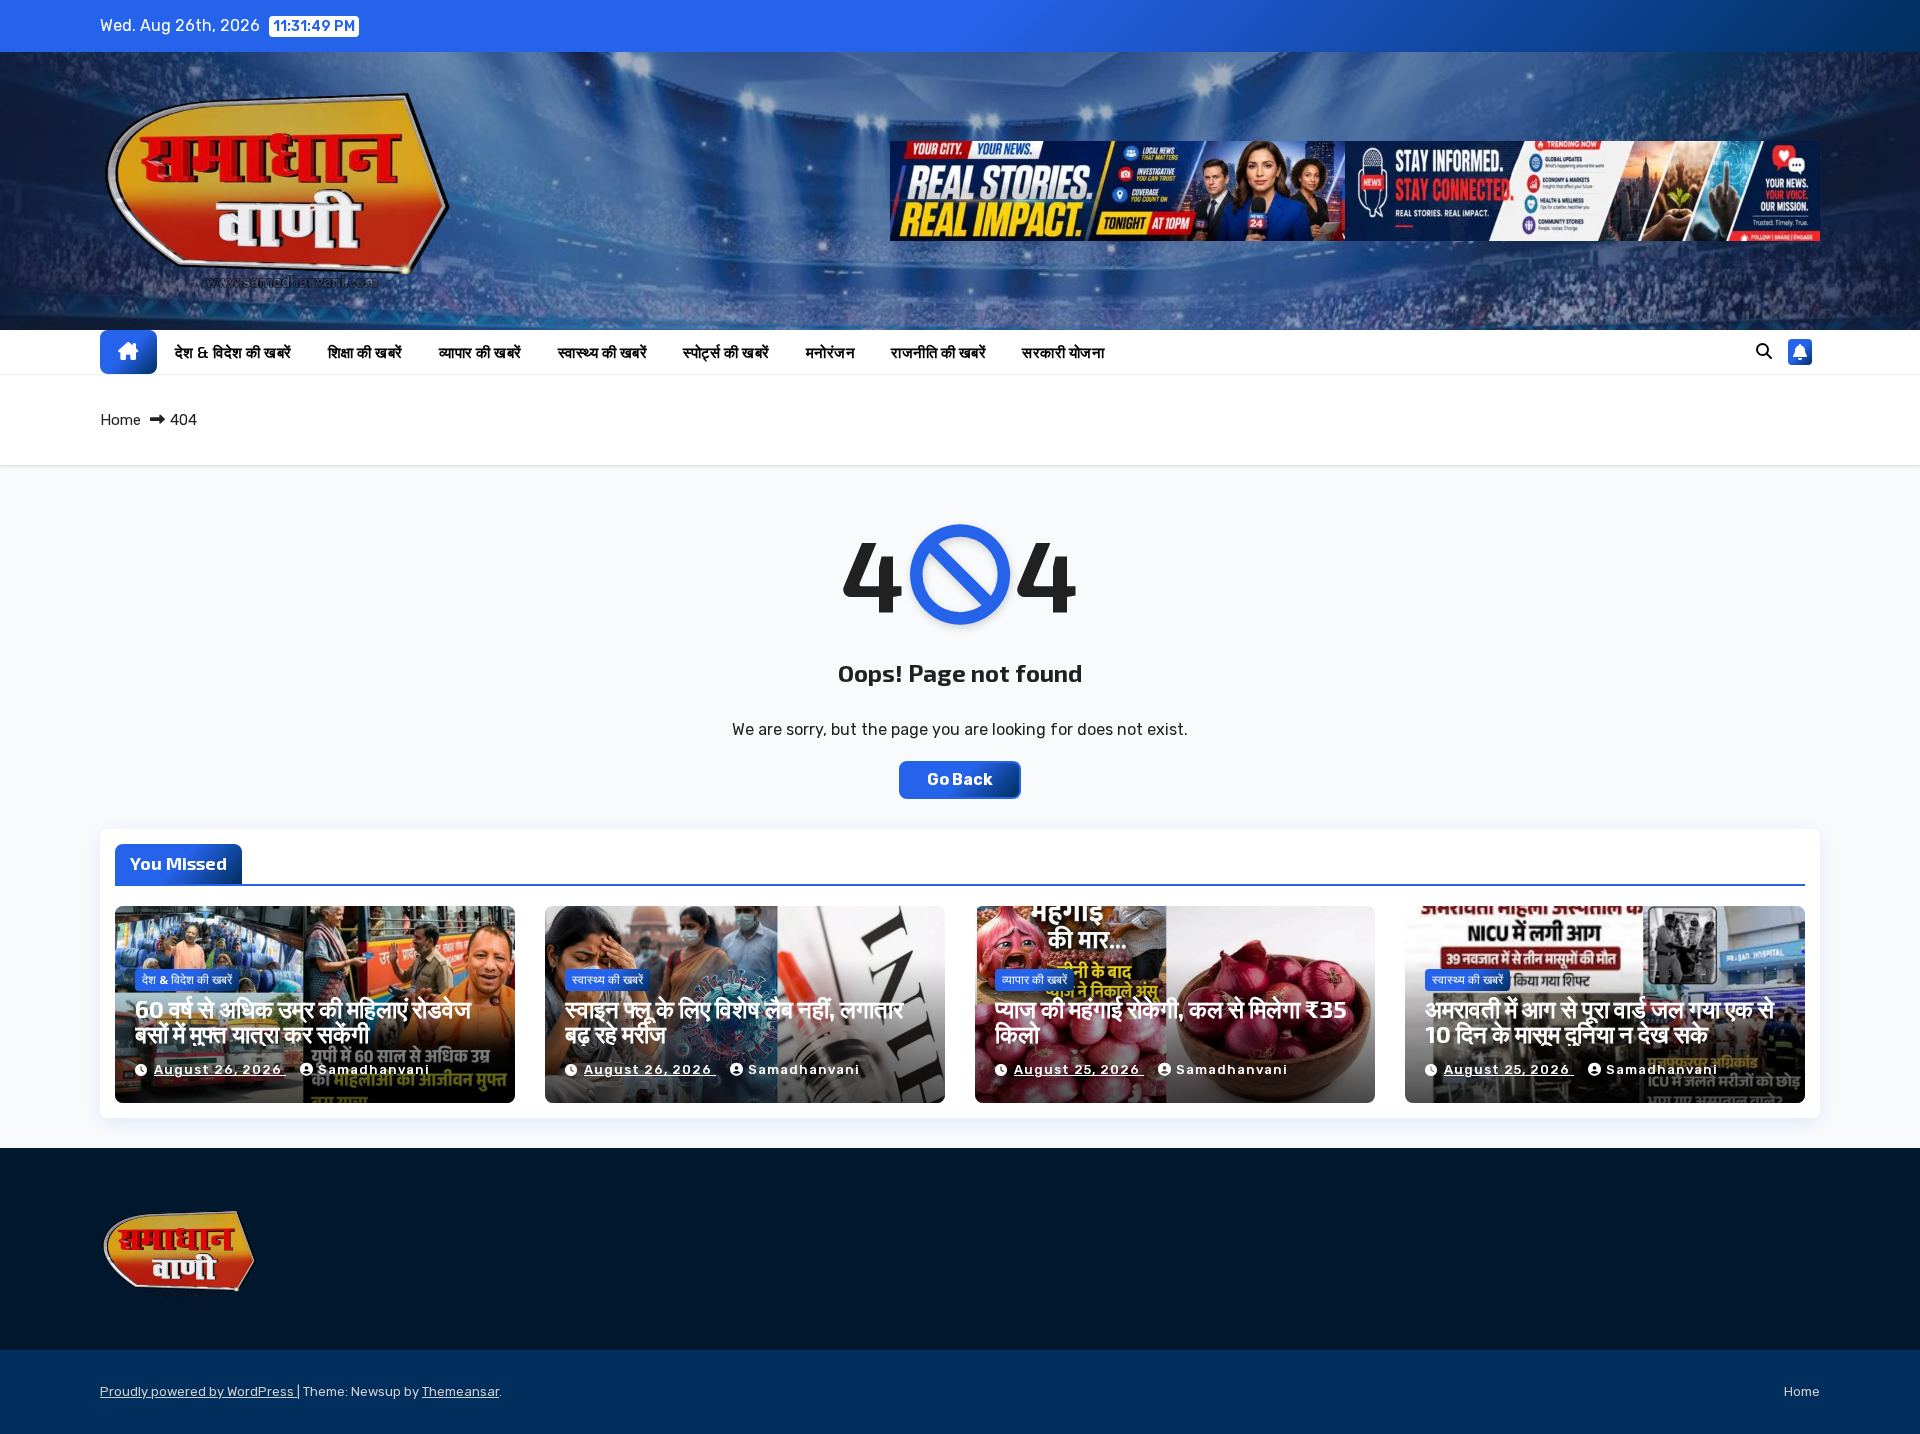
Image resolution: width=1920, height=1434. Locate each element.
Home (120, 420)
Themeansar (460, 1391)
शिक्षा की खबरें (365, 352)
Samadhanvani (374, 1069)
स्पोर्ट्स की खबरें (726, 352)
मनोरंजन (831, 352)
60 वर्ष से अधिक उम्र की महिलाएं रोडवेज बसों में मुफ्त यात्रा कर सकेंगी (303, 1021)
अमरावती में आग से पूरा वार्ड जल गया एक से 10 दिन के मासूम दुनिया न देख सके (1599, 1021)
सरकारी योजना (1063, 352)
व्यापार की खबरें (480, 352)
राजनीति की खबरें (938, 352)
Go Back (960, 779)
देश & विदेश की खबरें (233, 352)
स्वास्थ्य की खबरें (603, 352)
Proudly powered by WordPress (198, 1391)
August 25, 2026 (1079, 1069)
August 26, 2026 (220, 1069)
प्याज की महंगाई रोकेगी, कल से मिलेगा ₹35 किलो (1171, 1021)
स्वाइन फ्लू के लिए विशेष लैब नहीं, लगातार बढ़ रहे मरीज (734, 1021)
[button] (1764, 351)
